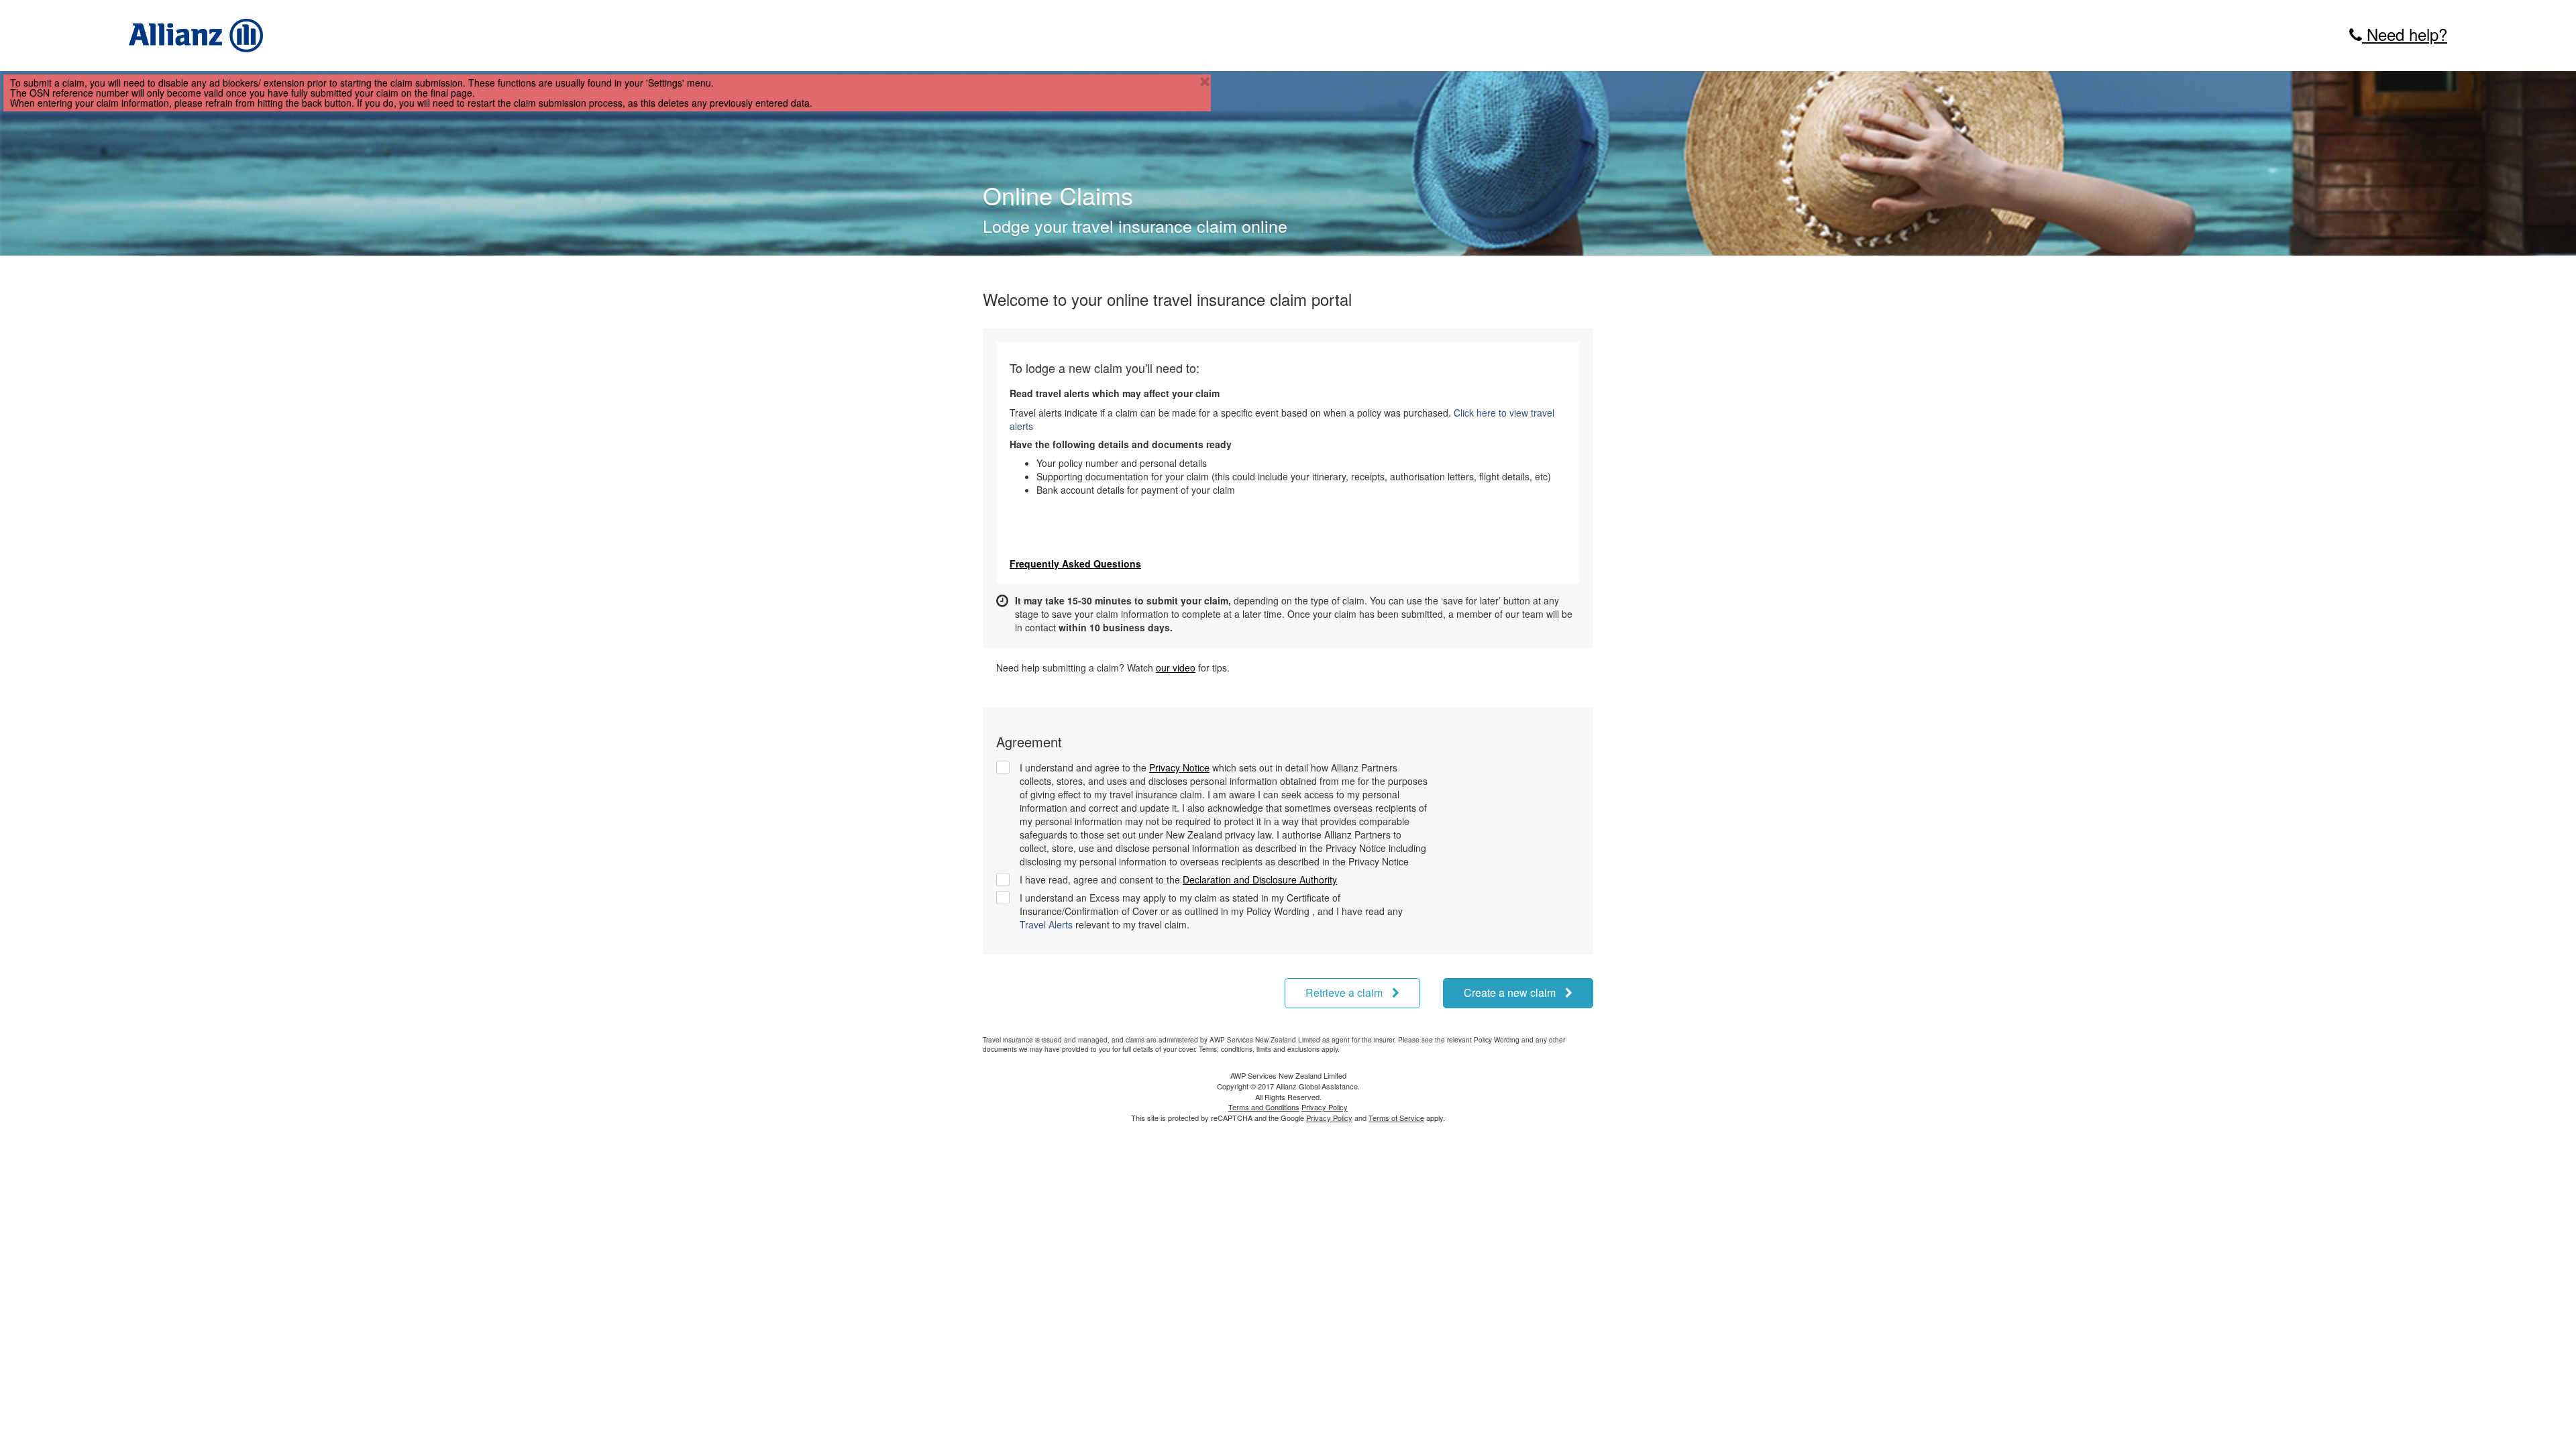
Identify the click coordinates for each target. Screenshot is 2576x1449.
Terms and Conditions (1264, 1107)
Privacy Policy (1325, 1107)
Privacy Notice (1179, 767)
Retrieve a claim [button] (1345, 992)
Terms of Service (1396, 1118)
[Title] (1205, 82)
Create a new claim (1511, 992)
